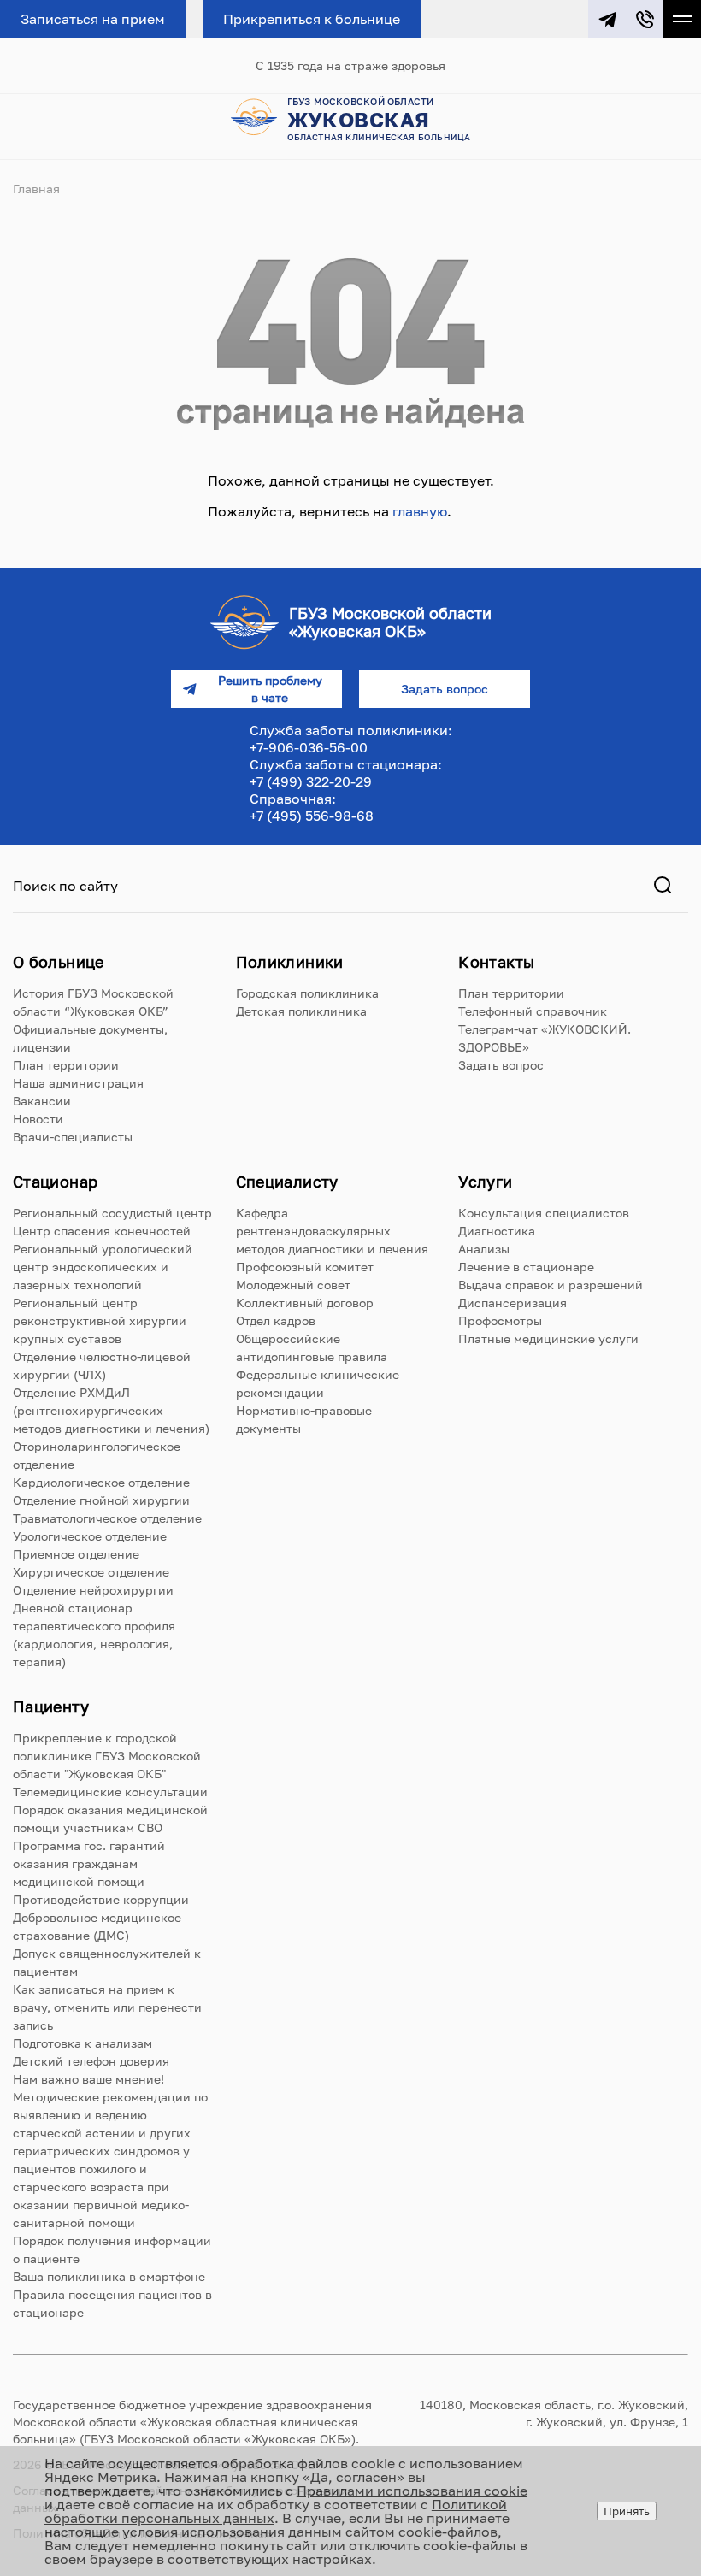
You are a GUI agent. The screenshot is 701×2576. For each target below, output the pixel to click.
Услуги (485, 1182)
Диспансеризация (512, 1303)
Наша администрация (78, 1083)
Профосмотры (500, 1320)
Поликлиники (290, 962)
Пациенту (51, 1707)
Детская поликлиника (301, 1011)
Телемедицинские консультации (110, 1792)
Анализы (484, 1249)
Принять (627, 2511)
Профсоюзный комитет (305, 1267)
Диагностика (497, 1231)
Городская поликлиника (307, 993)
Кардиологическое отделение (101, 1482)
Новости (38, 1119)
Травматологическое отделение (107, 1518)
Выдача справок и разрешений (551, 1285)
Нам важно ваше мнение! (88, 2079)
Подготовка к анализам (82, 2043)
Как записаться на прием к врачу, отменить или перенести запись (107, 2007)
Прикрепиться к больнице (312, 19)
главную (420, 511)
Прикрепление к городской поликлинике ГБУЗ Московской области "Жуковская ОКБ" (107, 1756)
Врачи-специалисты (73, 1137)
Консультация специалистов (544, 1213)
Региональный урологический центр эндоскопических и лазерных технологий (103, 1267)
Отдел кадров (276, 1320)
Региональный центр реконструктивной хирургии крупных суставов (100, 1320)
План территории (66, 1065)
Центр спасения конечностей (102, 1231)
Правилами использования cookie (412, 2491)
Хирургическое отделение (91, 1572)
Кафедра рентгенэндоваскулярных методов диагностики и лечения (332, 1231)
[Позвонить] (645, 19)
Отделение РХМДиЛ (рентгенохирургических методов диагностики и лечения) (111, 1410)
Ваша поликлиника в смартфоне (109, 2276)
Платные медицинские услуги (548, 1338)
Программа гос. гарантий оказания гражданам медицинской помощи (89, 1863)
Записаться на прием (93, 19)
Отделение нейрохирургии (93, 1590)
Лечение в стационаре (526, 1267)
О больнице (59, 962)
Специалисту (287, 1182)
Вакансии (42, 1101)
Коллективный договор (305, 1303)
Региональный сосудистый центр (112, 1213)
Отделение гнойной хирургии (101, 1500)
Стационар (55, 1182)
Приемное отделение (76, 1554)
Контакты (496, 962)
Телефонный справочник (533, 1011)
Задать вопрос (501, 1065)
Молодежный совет (293, 1285)
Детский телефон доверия (91, 2061)
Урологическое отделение (90, 1536)
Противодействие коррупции (101, 1899)
